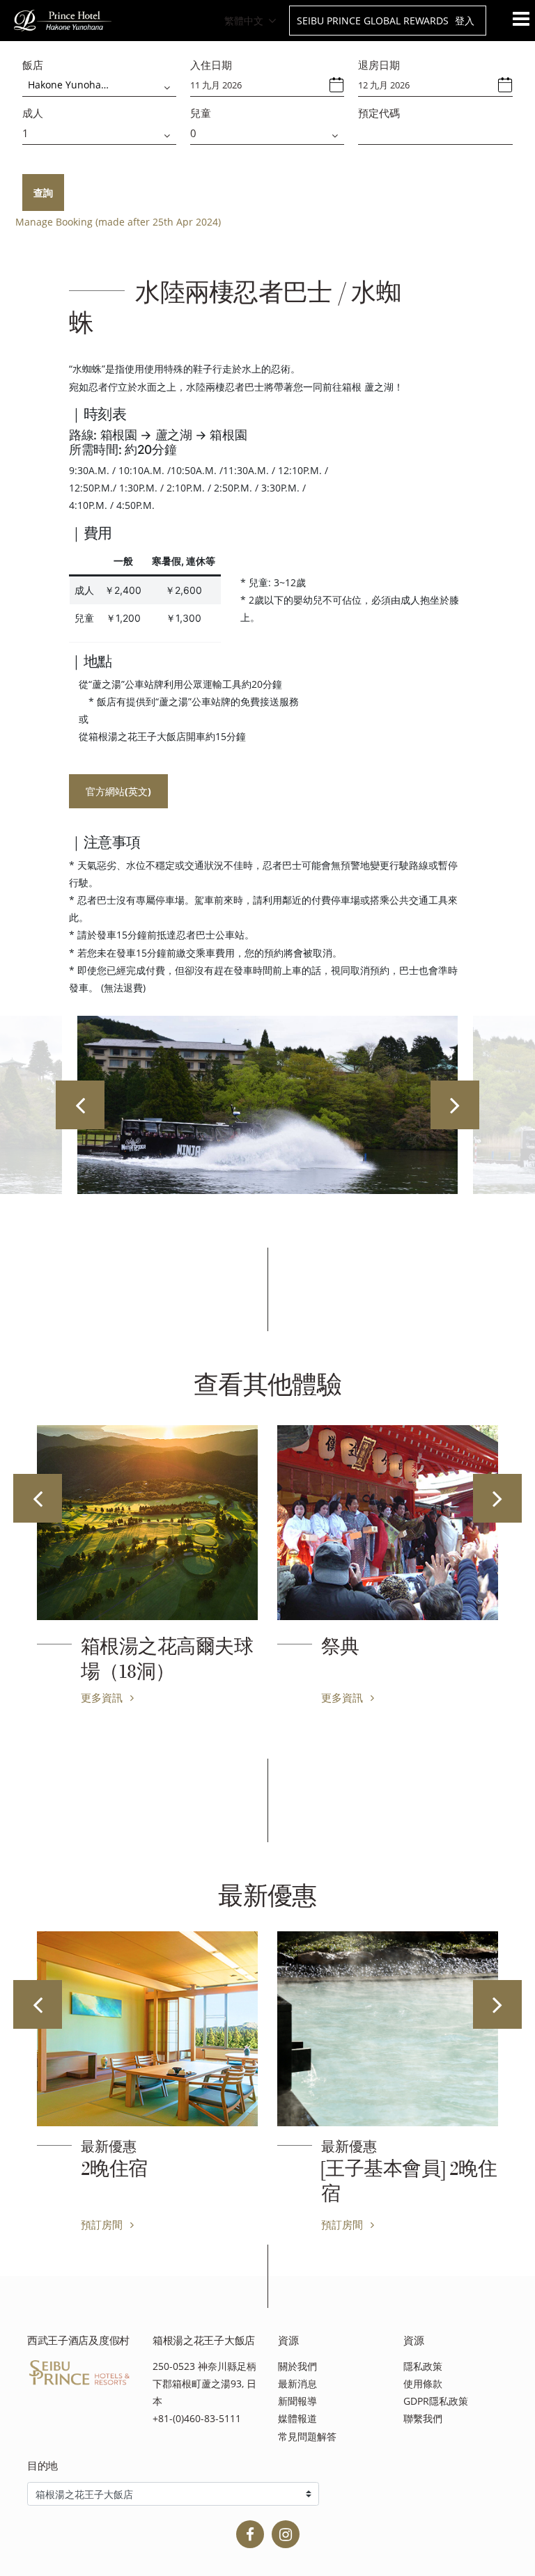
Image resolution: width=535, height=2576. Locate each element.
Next (455, 1105)
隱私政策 (423, 2366)
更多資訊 (103, 1697)
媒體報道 (297, 2418)
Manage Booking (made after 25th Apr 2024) (118, 222)
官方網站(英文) (118, 791)
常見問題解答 (307, 2436)
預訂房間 (103, 2224)
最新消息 (297, 2383)
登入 (465, 21)
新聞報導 (297, 2401)
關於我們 (297, 2366)
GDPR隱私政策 (436, 2401)
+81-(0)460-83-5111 (197, 2418)
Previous (80, 1105)
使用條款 (423, 2383)
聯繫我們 (423, 2418)
